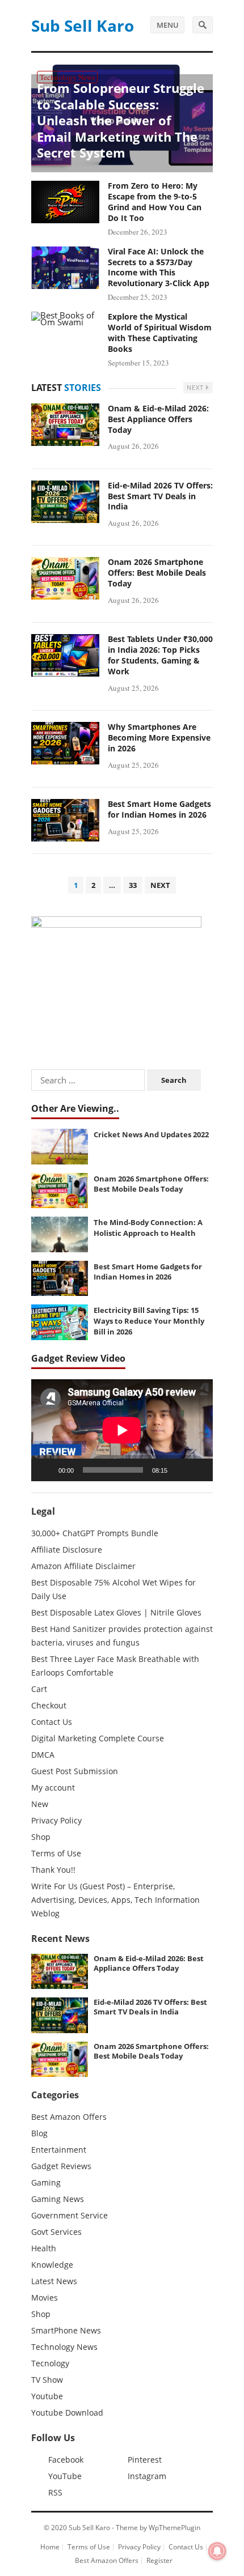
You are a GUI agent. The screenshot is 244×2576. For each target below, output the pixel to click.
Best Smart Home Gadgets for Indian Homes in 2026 (159, 809)
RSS (55, 2492)
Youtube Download (67, 2413)
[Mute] (180, 1470)
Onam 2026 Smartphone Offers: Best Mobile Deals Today (157, 573)
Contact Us (52, 1722)
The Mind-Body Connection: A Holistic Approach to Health (148, 1228)
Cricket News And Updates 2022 (151, 1134)
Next (196, 387)
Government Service (70, 2215)
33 (133, 885)
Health (44, 2248)
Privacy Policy (56, 1820)
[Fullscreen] (198, 1470)
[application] (122, 1430)
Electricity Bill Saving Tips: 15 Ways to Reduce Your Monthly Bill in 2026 (149, 1321)
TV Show (47, 2380)
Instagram (147, 2476)
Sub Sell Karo (83, 25)
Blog (39, 2133)
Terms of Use (56, 1853)
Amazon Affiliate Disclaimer (83, 1566)
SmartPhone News (66, 2330)
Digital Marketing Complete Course (98, 1738)
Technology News (67, 77)
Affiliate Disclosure (67, 1550)
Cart (39, 1689)
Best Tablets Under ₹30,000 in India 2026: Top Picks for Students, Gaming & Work (160, 655)
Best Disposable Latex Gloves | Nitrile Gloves (116, 1612)
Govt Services (56, 2232)
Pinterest (145, 2460)
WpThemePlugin (174, 2528)
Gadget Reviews (61, 2166)
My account (53, 1788)
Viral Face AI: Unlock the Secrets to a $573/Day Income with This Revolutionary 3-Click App (159, 267)
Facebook (66, 2460)
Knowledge (52, 2265)
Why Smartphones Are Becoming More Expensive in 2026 (159, 737)
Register (159, 2560)
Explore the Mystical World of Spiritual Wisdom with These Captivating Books (160, 333)
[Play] (46, 1470)
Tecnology (50, 2363)
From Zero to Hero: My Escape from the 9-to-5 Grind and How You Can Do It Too (155, 202)
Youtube (47, 2396)
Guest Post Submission (75, 1771)
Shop (41, 1837)
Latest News (54, 2281)
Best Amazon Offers (69, 2117)
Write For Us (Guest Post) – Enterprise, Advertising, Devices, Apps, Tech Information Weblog (115, 1900)
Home (50, 2547)
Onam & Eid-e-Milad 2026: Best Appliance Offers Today (158, 419)
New (40, 1804)
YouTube (65, 2476)
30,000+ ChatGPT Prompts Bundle (95, 1533)
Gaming (46, 2182)
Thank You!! (53, 1870)
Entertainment (59, 2150)
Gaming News (58, 2199)
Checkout (49, 1705)
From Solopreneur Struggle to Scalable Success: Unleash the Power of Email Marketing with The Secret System (121, 120)
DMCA (43, 1755)
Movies (45, 2297)
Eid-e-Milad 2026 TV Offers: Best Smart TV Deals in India (160, 496)
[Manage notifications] (217, 2551)
